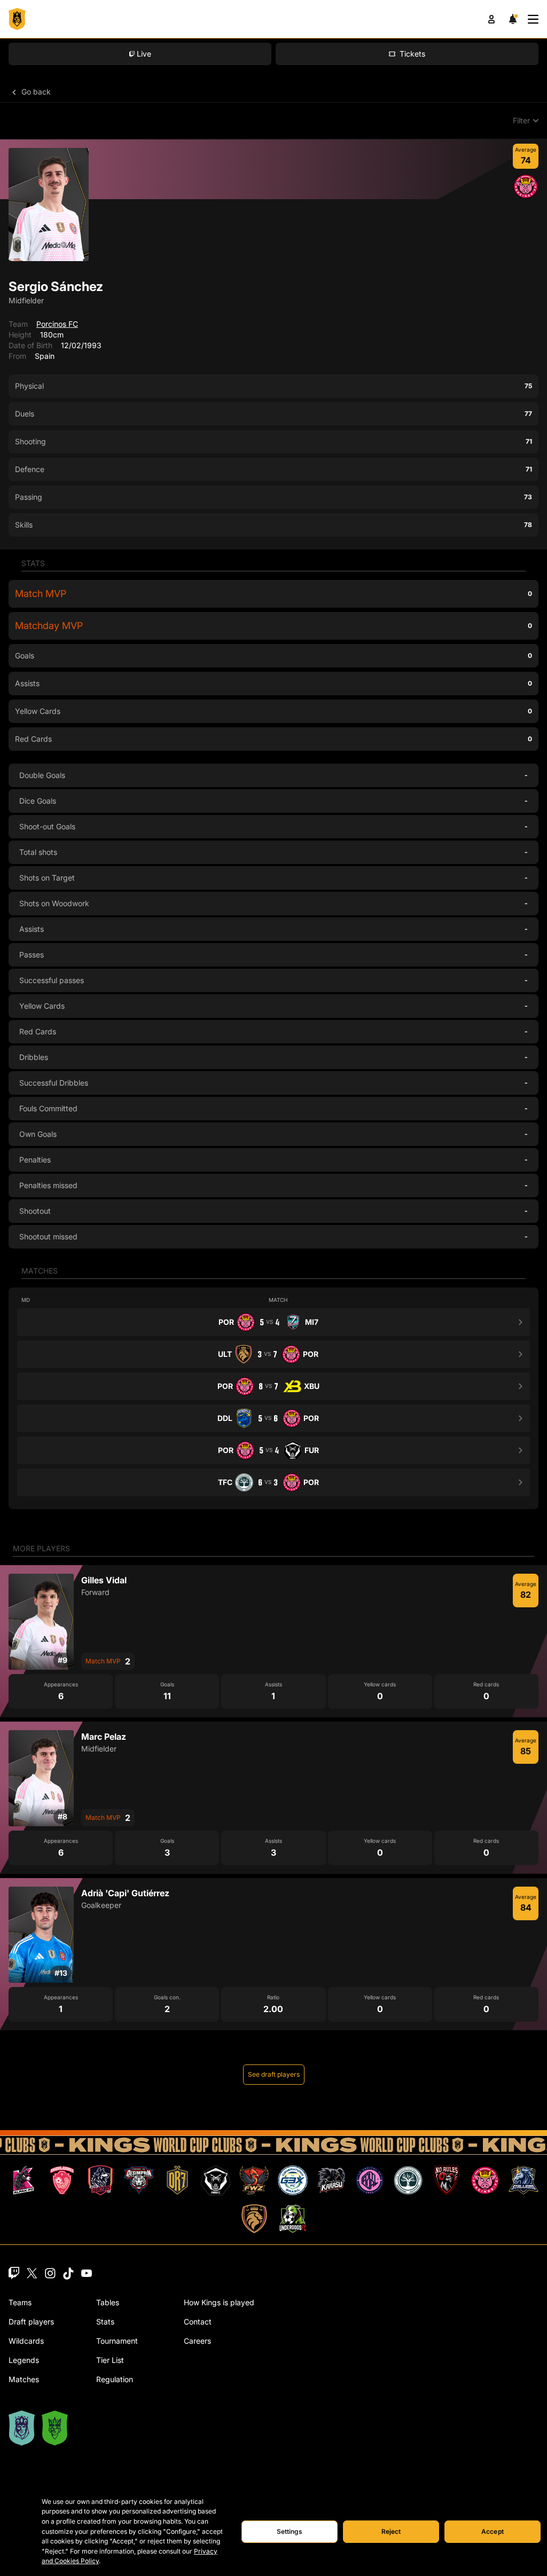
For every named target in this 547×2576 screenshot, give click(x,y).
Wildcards (26, 2341)
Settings (290, 2531)
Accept (493, 2531)
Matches (24, 2379)
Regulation (115, 2379)
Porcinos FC (57, 324)
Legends (24, 2360)
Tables (108, 2302)
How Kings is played (219, 2302)
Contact (198, 2322)
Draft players (31, 2322)
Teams (20, 2302)
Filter (521, 120)
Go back (35, 92)
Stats (105, 2322)
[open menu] (533, 19)
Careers (197, 2341)
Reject (391, 2531)
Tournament (117, 2341)
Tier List (110, 2360)
